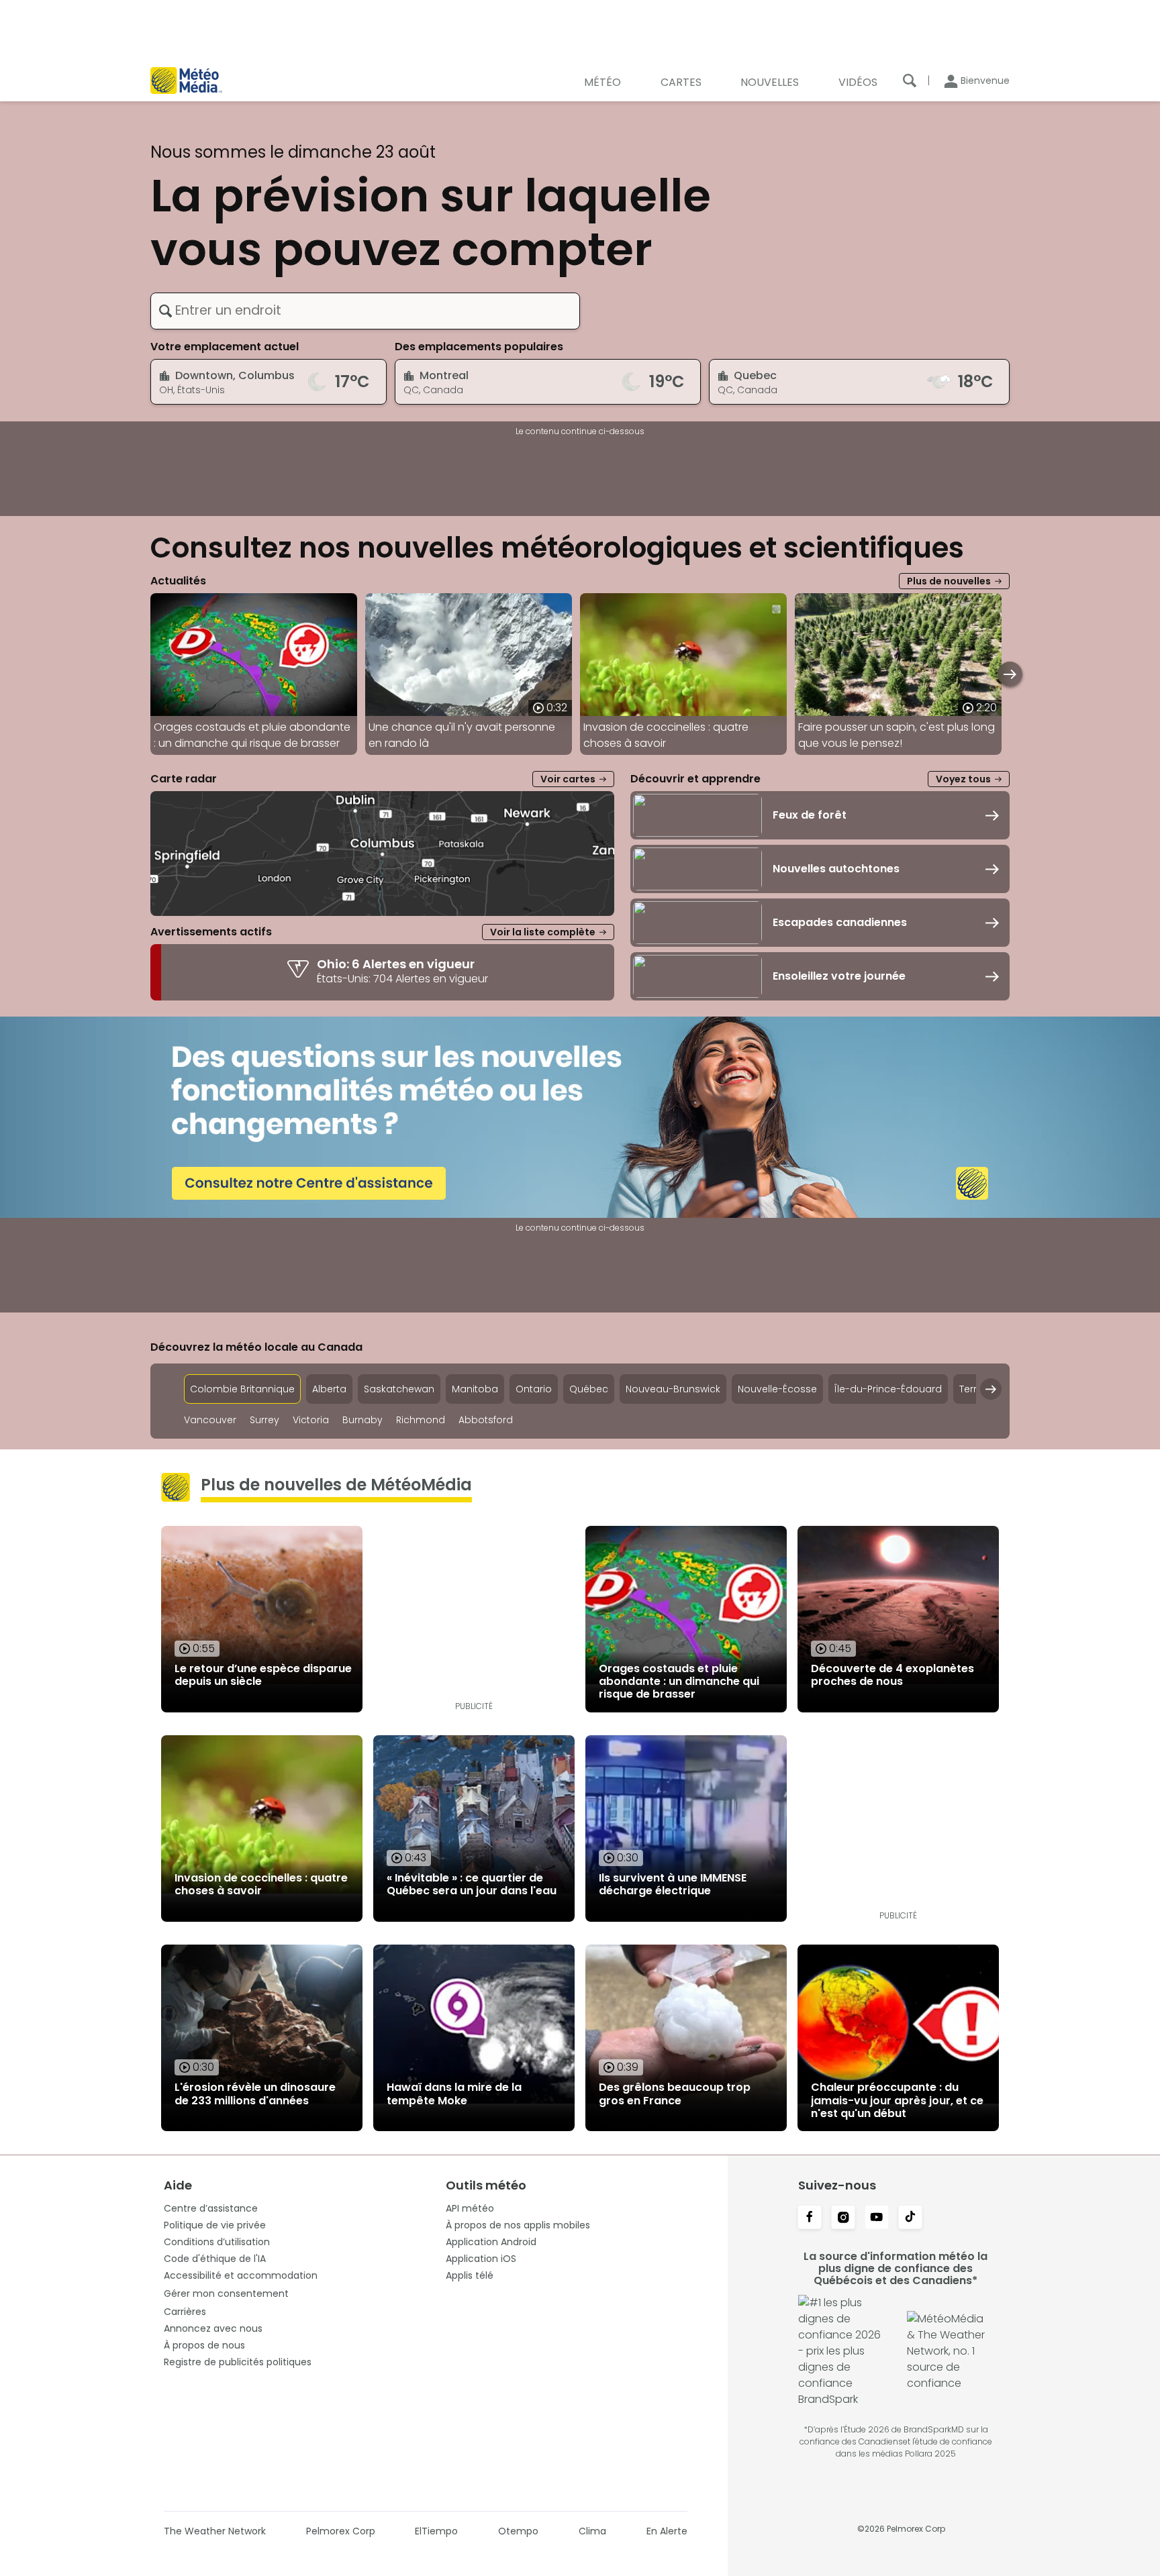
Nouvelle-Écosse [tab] (777, 1389)
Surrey (264, 1420)
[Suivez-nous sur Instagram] (843, 2218)
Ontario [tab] (534, 1389)
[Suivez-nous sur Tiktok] (910, 2218)
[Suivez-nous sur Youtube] (877, 2218)
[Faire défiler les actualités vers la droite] (1010, 674)
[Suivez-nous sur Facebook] (810, 2218)
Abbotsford (486, 1420)
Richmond (421, 1420)
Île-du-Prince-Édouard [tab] (888, 1389)
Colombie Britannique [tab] (242, 1389)
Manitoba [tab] (475, 1389)
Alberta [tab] (329, 1389)
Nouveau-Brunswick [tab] (673, 1389)
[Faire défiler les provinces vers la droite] (991, 1389)
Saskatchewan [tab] (399, 1389)
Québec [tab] (589, 1389)
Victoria (311, 1420)
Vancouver (210, 1420)
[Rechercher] (910, 81)
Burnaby (362, 1420)
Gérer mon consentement (226, 2294)
